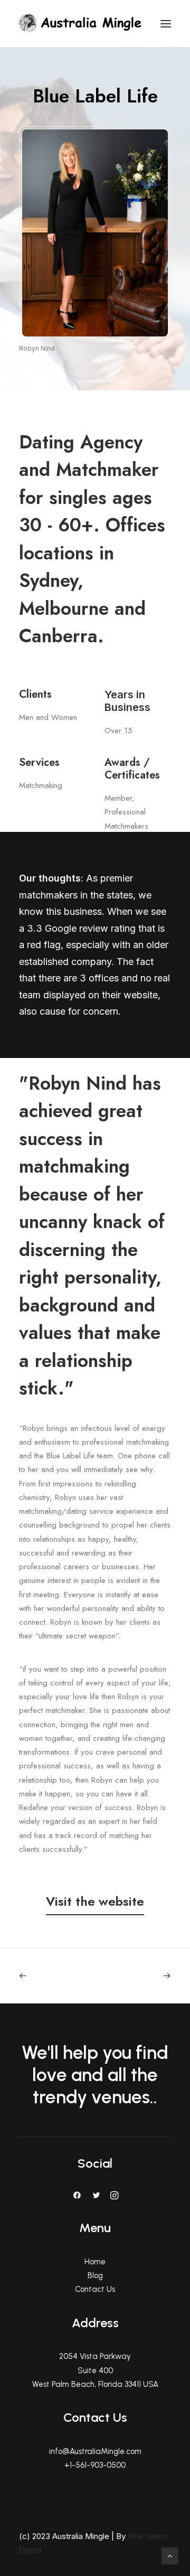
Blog (95, 2275)
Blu (133, 2536)
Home (95, 2262)
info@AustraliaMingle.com (95, 2451)
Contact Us (95, 2289)
